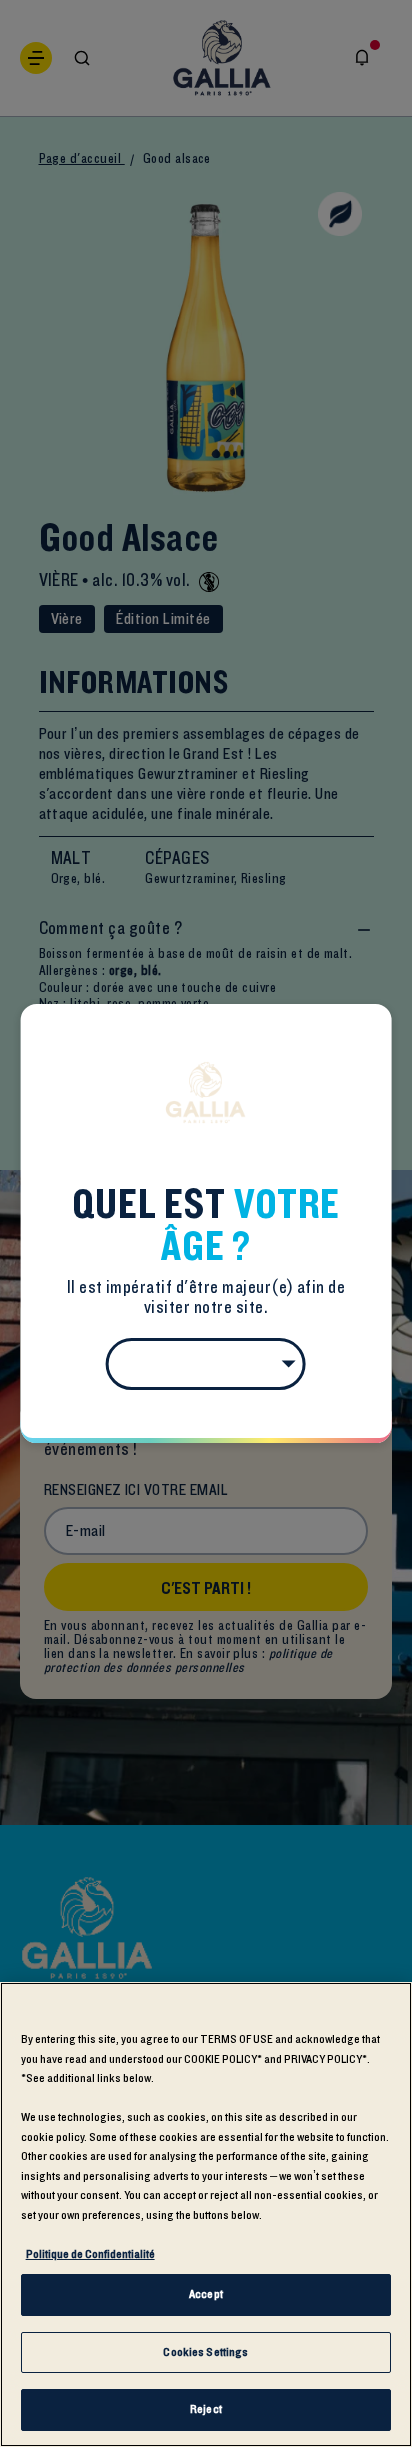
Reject (206, 2409)
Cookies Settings (205, 2352)
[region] (206, 2214)
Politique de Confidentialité (90, 2254)
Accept (206, 2294)
